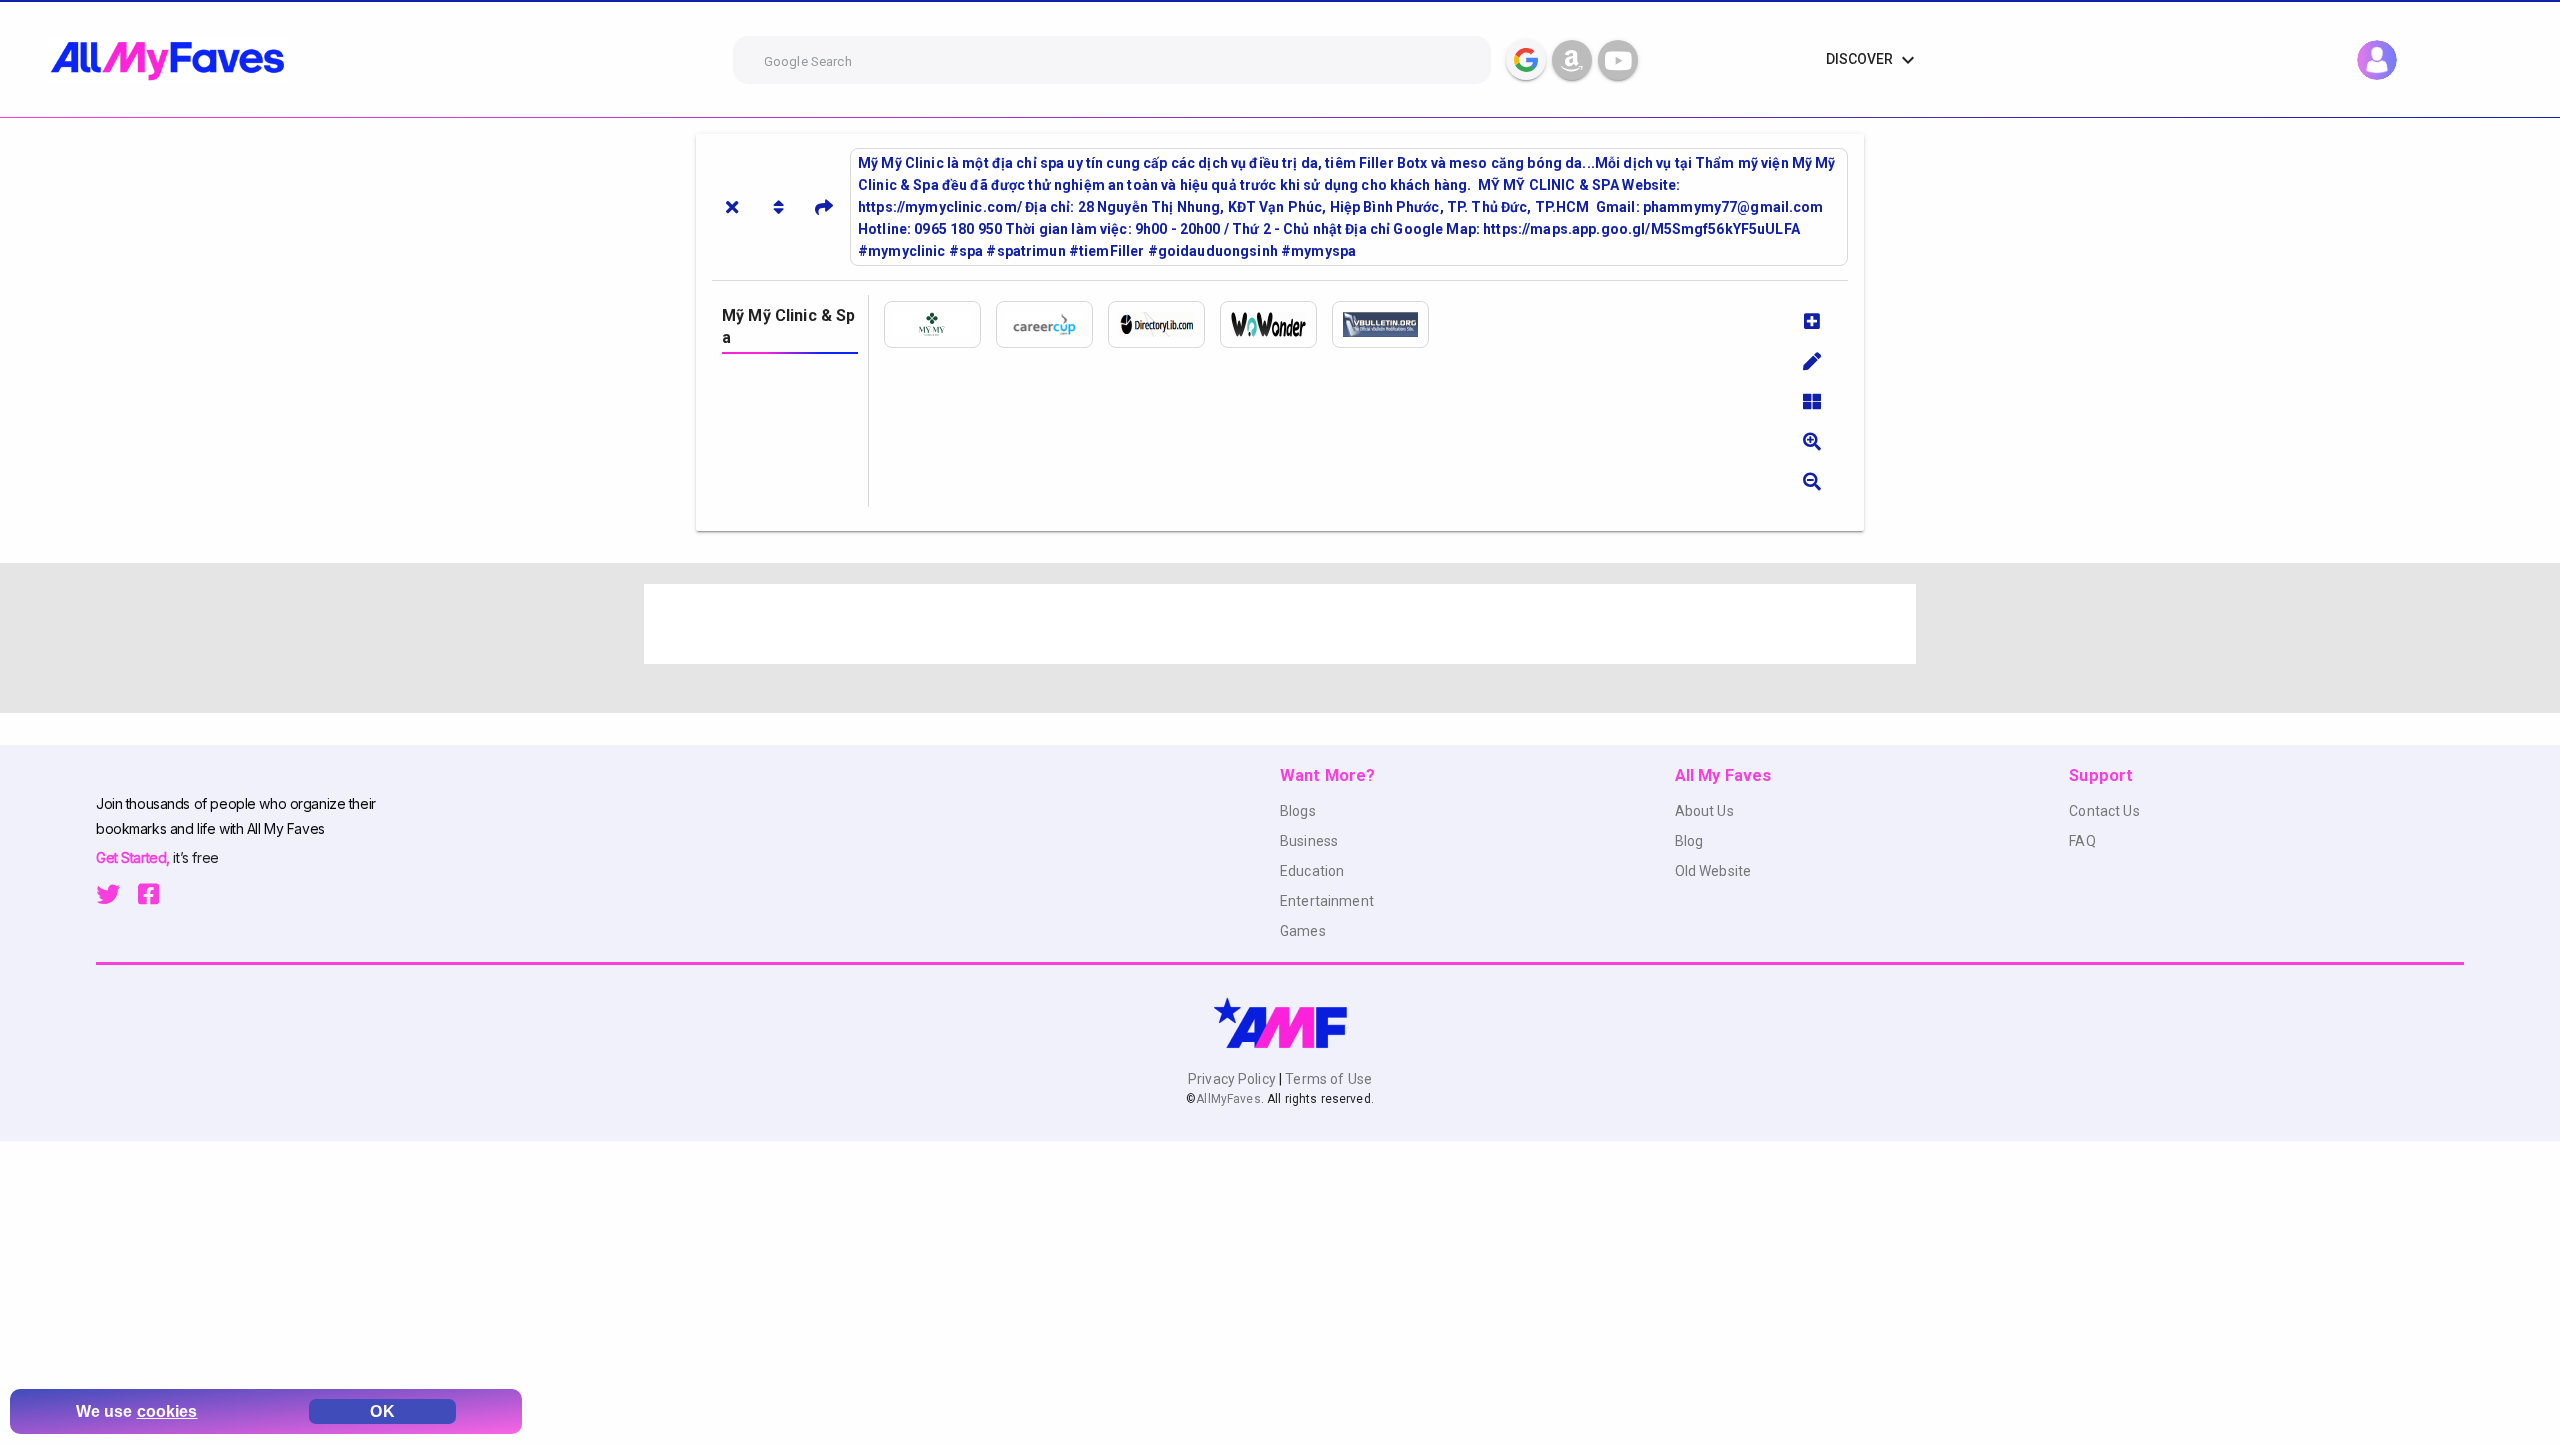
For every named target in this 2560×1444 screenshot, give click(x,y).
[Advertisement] (1244, 624)
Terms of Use (1327, 1079)
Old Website (1713, 871)
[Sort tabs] (778, 207)
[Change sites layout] (1812, 401)
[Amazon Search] (1572, 60)
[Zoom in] (1812, 441)
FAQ (2082, 841)
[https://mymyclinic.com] (940, 324)
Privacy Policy (1233, 1079)
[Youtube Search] (1618, 60)
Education (1312, 871)
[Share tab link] (824, 207)
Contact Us (2104, 811)
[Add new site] (1812, 321)
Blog (1689, 841)
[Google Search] (1526, 60)
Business (1309, 841)
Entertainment (1327, 901)
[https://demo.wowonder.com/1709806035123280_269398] (1276, 324)
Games (1303, 931)
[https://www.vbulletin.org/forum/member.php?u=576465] (1388, 324)
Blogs (1298, 811)
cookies (167, 1411)
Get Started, (134, 857)
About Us (1704, 811)
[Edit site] (1812, 361)
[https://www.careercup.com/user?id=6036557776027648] (1052, 324)
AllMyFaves (1228, 1099)
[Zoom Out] (1812, 481)
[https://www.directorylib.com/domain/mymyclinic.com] (1164, 324)
